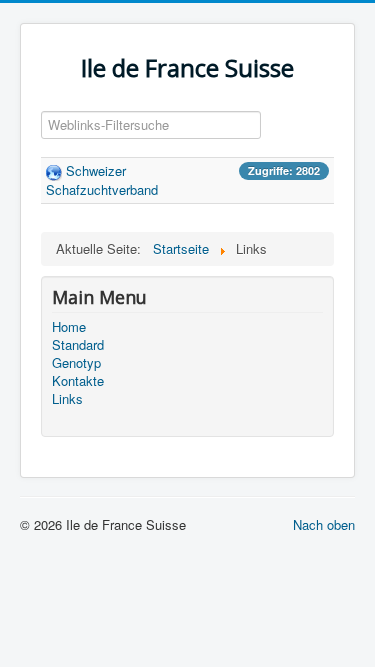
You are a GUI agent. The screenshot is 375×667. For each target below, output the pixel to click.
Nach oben (324, 524)
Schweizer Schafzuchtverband (102, 180)
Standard (78, 345)
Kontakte (78, 381)
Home (69, 327)
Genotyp (76, 363)
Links (67, 399)
